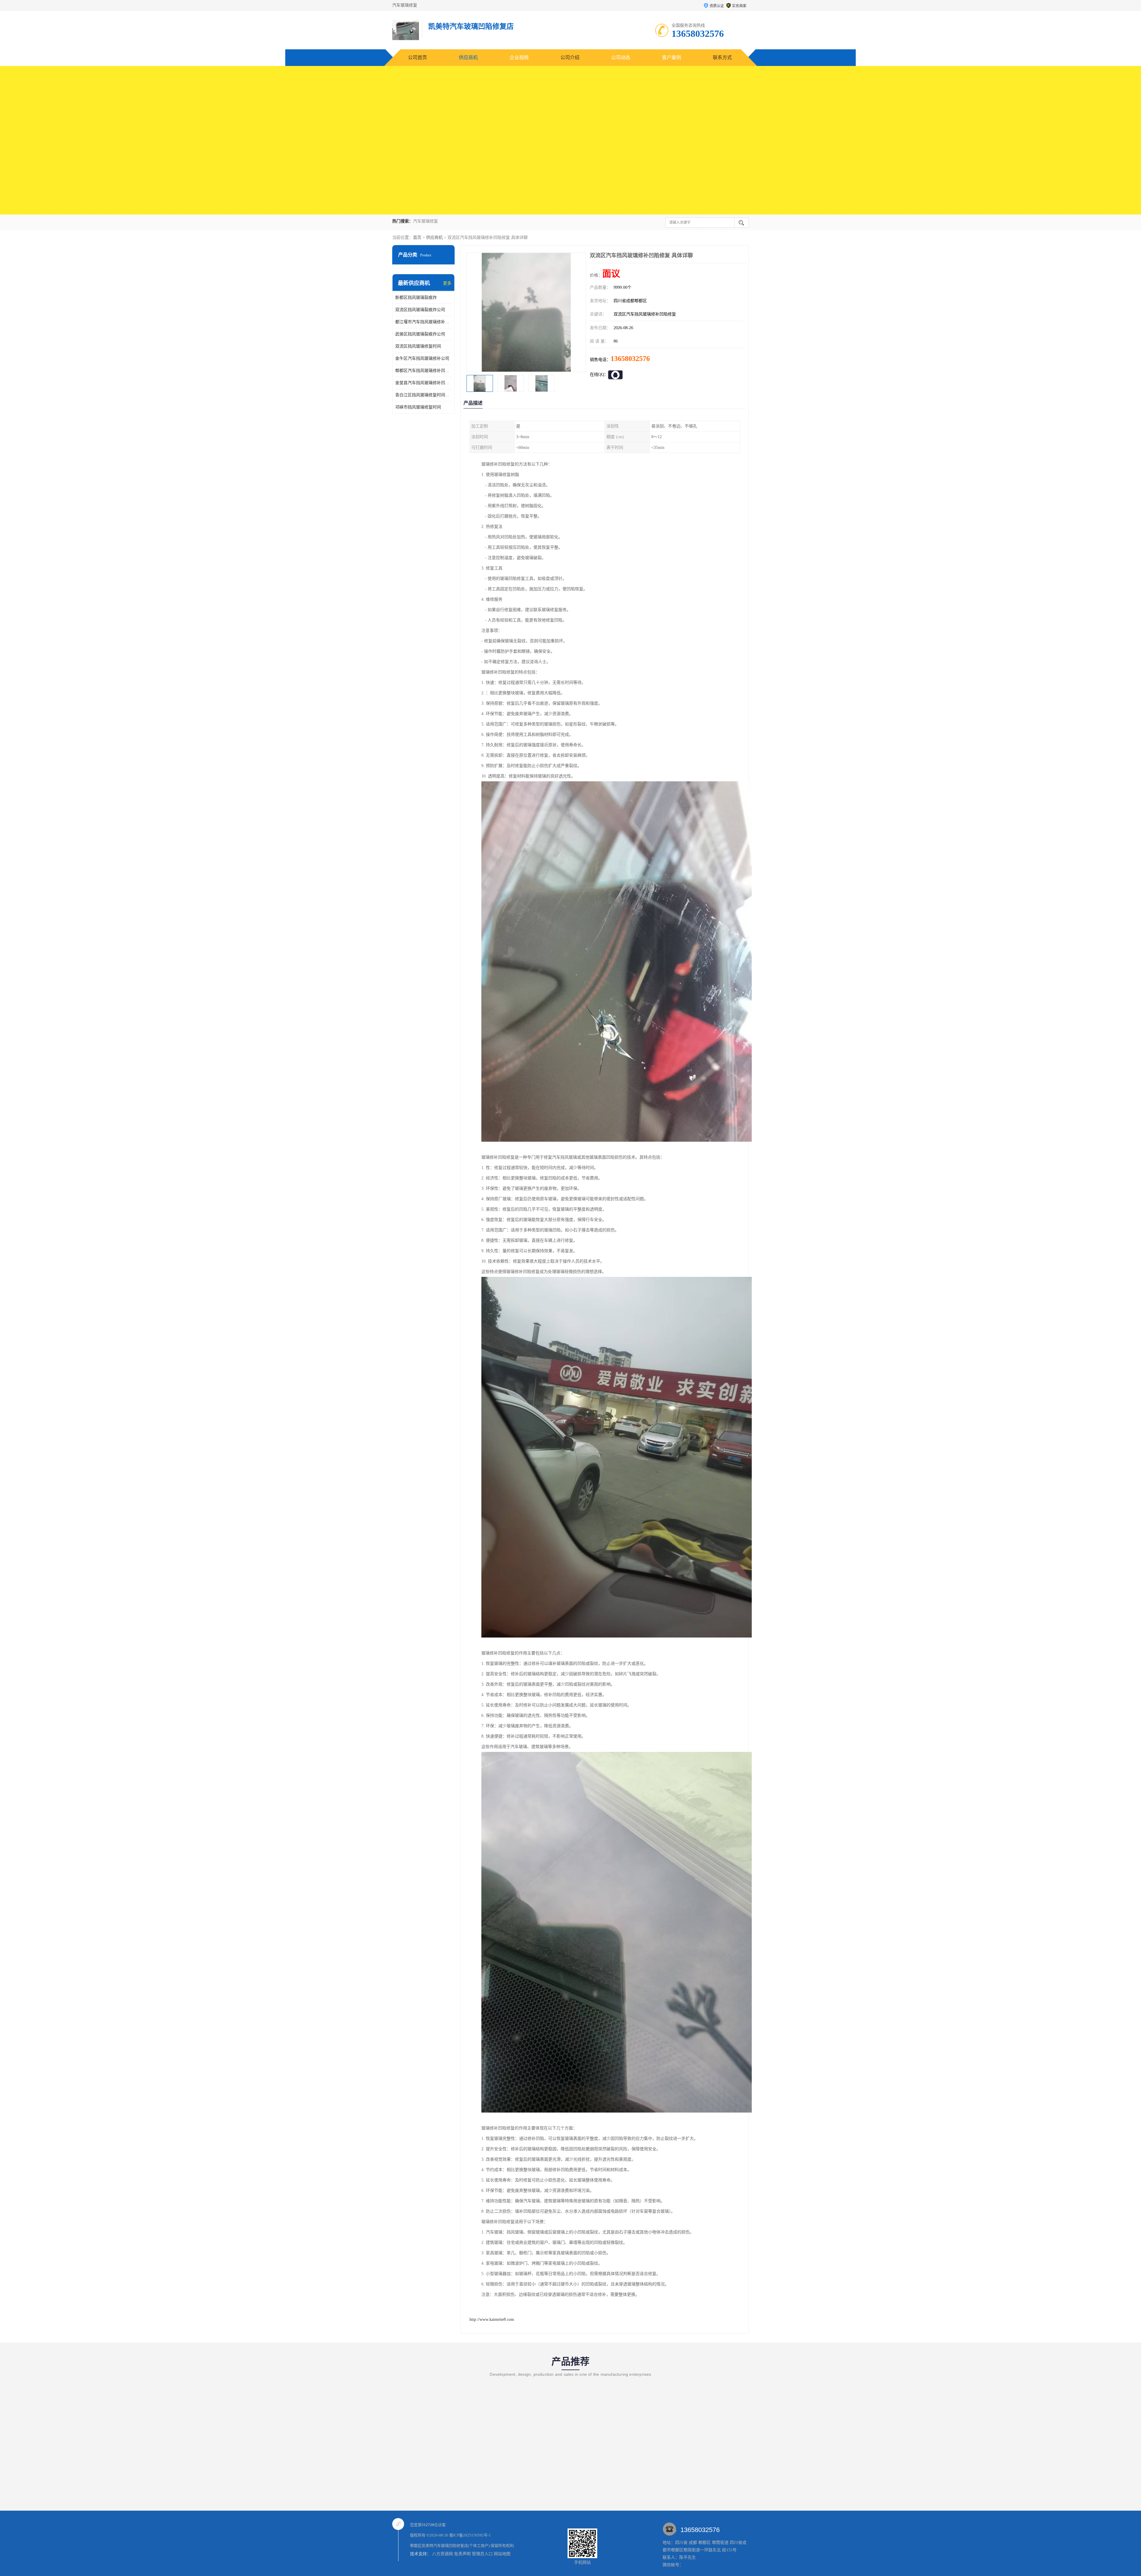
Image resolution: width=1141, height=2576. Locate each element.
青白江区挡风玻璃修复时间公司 (423, 395)
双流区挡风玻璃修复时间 (418, 346)
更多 (447, 283)
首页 (417, 238)
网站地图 (502, 2554)
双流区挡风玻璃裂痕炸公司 (420, 310)
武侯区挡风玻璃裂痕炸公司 (420, 334)
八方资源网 (442, 2554)
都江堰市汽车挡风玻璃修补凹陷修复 (423, 322)
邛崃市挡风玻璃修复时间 (418, 407)
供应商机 (468, 57)
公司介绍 (570, 57)
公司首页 (417, 57)
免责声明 (462, 2554)
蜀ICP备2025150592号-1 (470, 2535)
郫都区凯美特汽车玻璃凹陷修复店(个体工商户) (450, 2546)
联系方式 (722, 57)
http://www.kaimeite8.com (492, 2319)
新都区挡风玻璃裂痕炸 (416, 298)
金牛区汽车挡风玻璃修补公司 (422, 358)
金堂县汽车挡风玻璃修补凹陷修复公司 (423, 383)
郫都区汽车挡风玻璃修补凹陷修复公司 (423, 371)
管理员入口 (482, 2554)
